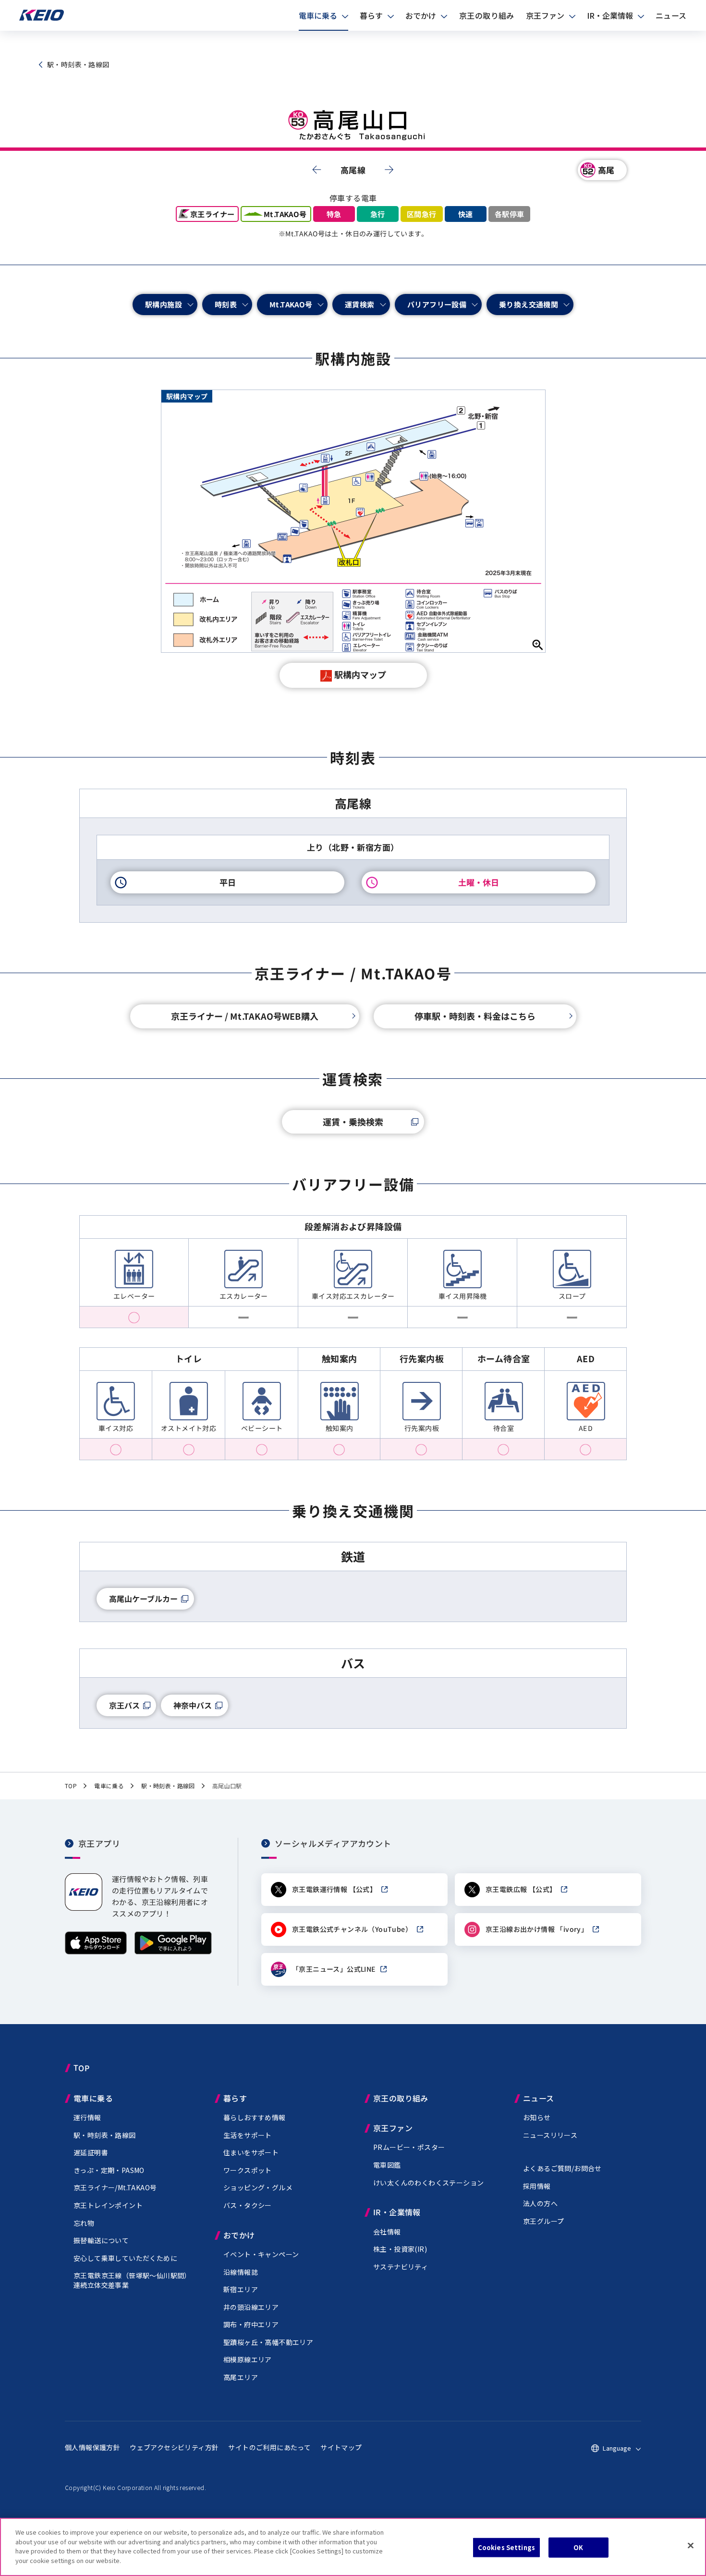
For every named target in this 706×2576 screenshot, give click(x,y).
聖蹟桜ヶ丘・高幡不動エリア (268, 2342)
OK (578, 2547)
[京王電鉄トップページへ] (42, 18)
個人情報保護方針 (92, 2447)
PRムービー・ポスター (409, 2147)
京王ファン (545, 15)
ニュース (671, 15)
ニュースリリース (550, 2135)
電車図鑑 (387, 2165)
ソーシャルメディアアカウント (333, 1843)
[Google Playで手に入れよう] (173, 1952)
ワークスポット (248, 2170)
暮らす (371, 15)
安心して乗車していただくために (125, 2258)
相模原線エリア (248, 2359)
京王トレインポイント (108, 2205)
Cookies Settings (506, 2547)
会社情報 (387, 2232)
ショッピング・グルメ (258, 2187)
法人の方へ (540, 2203)
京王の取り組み (487, 15)
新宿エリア (241, 2289)
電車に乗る (318, 15)
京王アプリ (99, 1843)
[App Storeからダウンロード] (96, 1952)
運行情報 (87, 2117)
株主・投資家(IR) (400, 2249)
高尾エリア (241, 2377)
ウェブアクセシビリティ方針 (174, 2447)
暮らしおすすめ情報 (255, 2117)
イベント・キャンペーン (261, 2254)
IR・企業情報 (610, 15)
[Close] (691, 2546)
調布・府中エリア (251, 2324)
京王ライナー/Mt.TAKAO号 (115, 2187)
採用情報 (537, 2186)
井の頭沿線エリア (251, 2307)
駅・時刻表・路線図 (105, 2135)
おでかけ (421, 15)
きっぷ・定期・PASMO (109, 2170)
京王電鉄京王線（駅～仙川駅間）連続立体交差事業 (132, 2280)
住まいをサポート (251, 2152)
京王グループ (543, 2221)
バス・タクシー (248, 2205)
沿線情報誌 (241, 2272)
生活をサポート (248, 2135)
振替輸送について (101, 2240)
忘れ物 (84, 2223)
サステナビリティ (401, 2267)
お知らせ (537, 2117)
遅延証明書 (91, 2152)
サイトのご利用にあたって (269, 2447)
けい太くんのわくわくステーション (428, 2183)
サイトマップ (341, 2447)
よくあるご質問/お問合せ (562, 2168)
